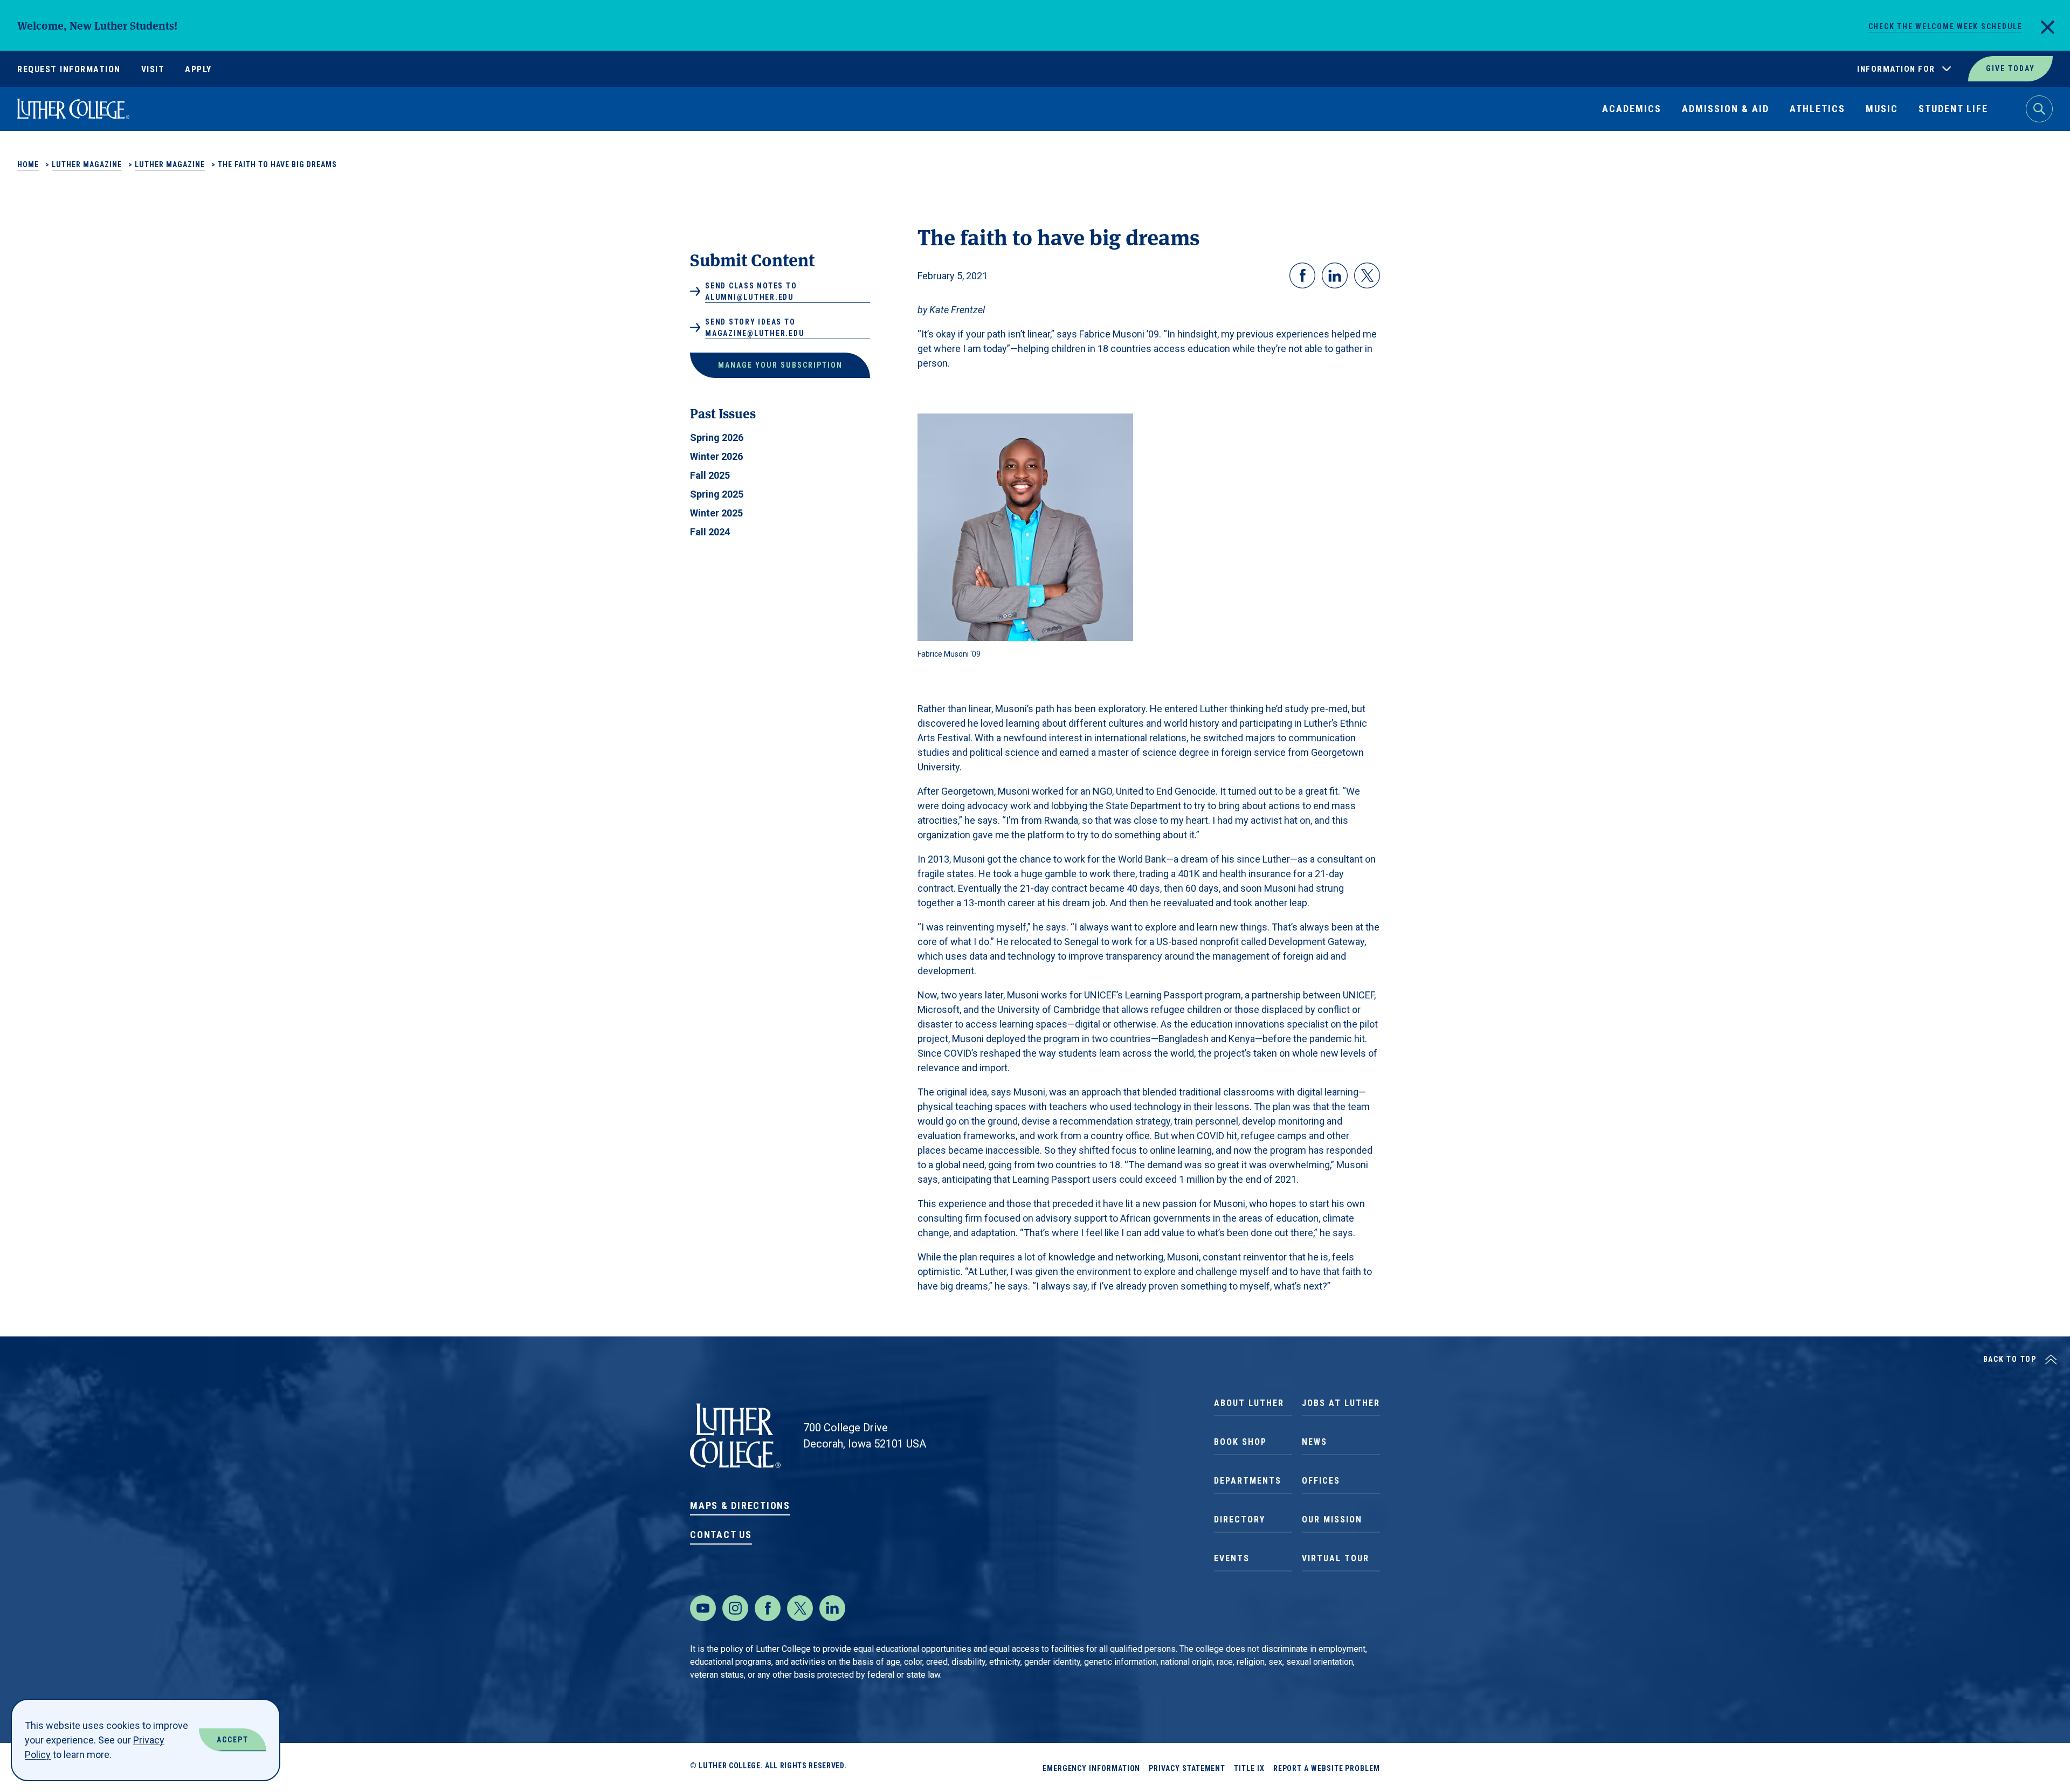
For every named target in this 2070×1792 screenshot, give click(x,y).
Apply (198, 69)
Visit (153, 69)
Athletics (1817, 109)
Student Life (1953, 109)
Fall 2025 (710, 475)
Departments (1248, 1481)
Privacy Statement (1187, 1768)
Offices (1321, 1481)
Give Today (2010, 68)
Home (28, 164)
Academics (1632, 109)
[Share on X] (1367, 275)
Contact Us (721, 1535)
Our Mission (1332, 1519)
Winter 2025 (716, 513)
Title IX (1249, 1768)
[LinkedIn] (832, 1608)
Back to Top (2010, 1359)
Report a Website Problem (1327, 1768)
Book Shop (1240, 1442)
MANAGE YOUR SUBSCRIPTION (780, 365)
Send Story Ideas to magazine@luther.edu (755, 328)
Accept (233, 1740)
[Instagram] (735, 1608)
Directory (1240, 1519)
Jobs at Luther (1341, 1403)
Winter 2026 (716, 456)
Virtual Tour (1336, 1558)
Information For (1896, 69)
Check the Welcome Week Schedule (1945, 26)
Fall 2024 (710, 532)
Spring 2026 (717, 437)
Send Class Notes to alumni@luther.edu (751, 291)
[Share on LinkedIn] (1335, 275)
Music (1882, 109)
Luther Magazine (87, 164)
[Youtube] (703, 1608)
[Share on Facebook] (1302, 275)
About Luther (1249, 1403)
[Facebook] (768, 1608)
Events (1232, 1558)
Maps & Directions (740, 1505)
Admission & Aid (1726, 109)
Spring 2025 (717, 494)
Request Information (69, 69)
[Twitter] (800, 1608)
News (1315, 1442)
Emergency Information (1092, 1768)
